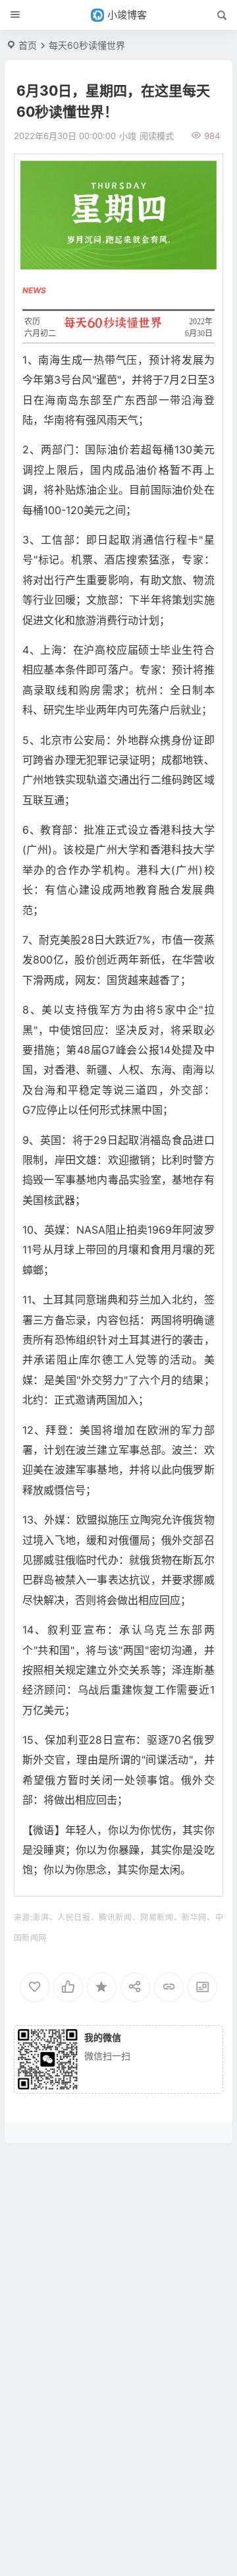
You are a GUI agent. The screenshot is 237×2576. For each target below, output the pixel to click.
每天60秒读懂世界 (87, 45)
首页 (28, 45)
